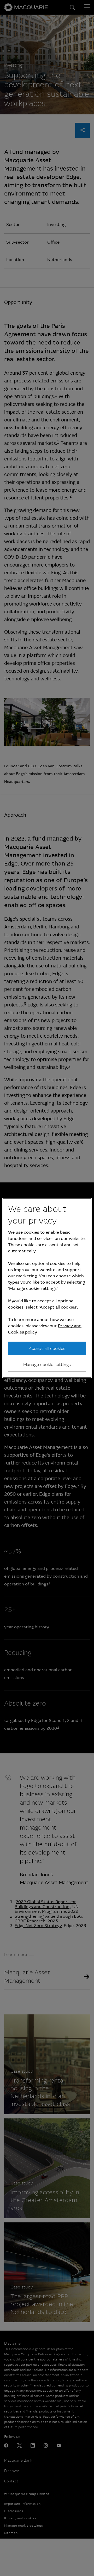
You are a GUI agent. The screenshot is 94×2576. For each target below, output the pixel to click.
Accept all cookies (47, 1348)
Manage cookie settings (47, 1365)
